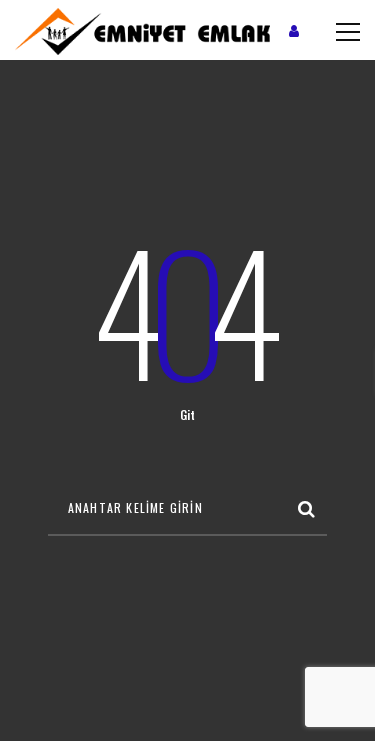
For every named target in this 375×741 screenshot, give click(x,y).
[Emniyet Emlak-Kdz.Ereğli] (142, 29)
